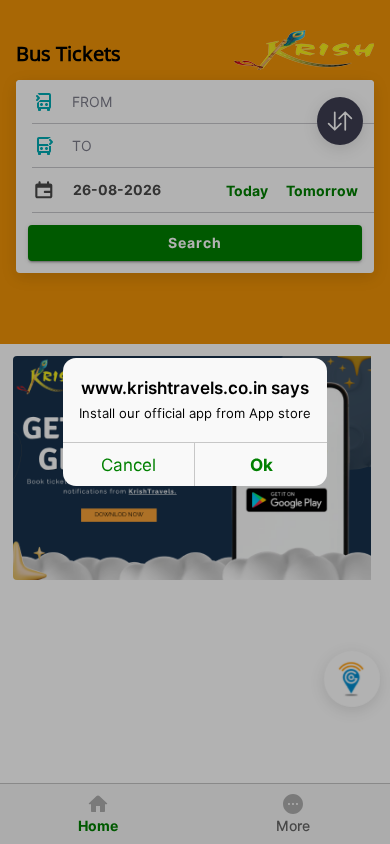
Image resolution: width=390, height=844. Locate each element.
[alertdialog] (195, 422)
